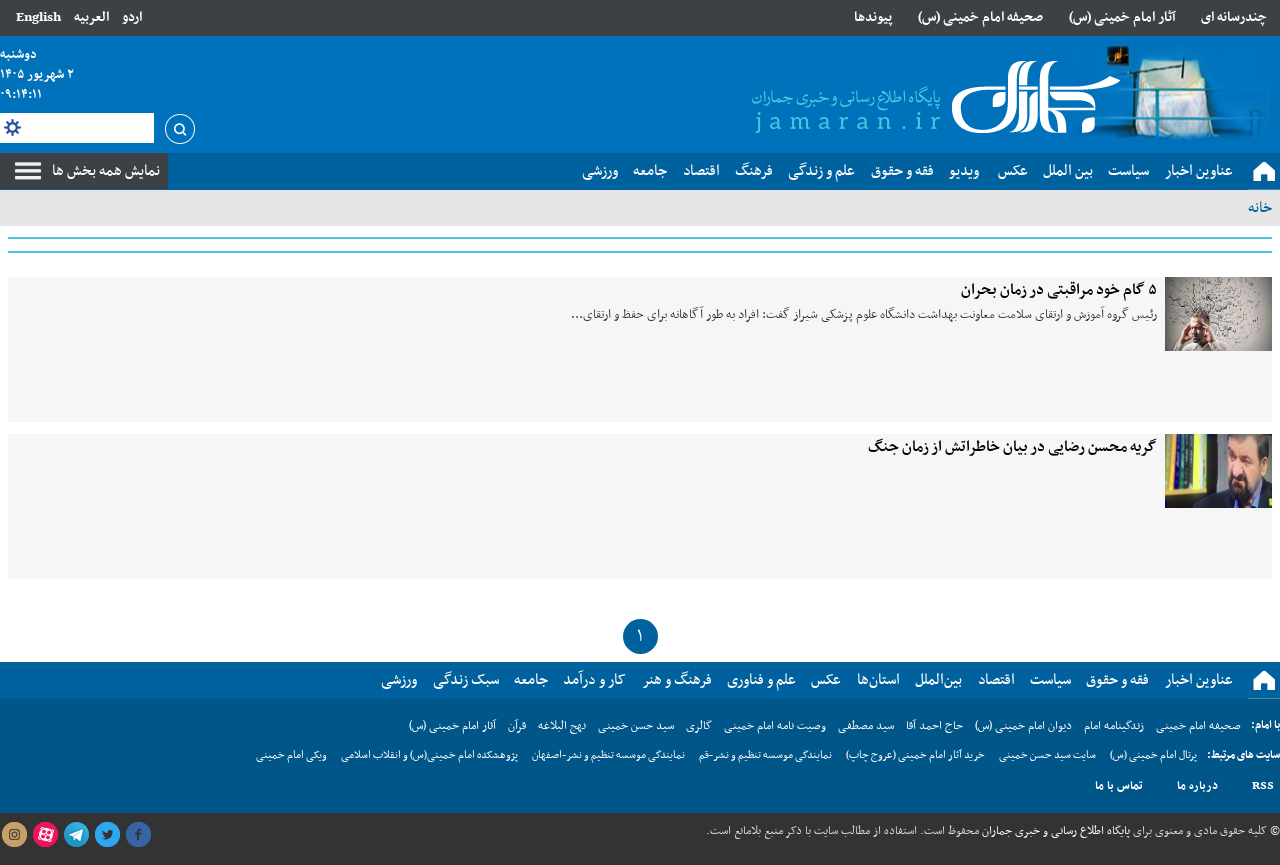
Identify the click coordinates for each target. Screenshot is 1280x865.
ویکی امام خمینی (291, 755)
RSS (1263, 786)
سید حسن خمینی (636, 726)
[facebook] (138, 835)
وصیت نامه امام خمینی (775, 726)
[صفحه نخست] (1264, 172)
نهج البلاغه (562, 726)
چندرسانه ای (1234, 17)
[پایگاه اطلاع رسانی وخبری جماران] (932, 99)
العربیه (91, 17)
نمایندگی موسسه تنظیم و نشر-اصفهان (608, 755)
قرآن (517, 726)
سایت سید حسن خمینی (1047, 755)
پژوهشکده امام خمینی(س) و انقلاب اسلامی (429, 755)
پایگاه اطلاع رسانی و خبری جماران (1054, 831)
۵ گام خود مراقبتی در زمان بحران (1059, 290)
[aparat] (45, 835)
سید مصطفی (866, 726)
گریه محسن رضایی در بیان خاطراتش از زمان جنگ (1012, 447)
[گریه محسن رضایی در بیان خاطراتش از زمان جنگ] (1218, 471)
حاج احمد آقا (934, 726)
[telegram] (76, 835)
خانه (1260, 208)
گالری (699, 726)
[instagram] (14, 835)
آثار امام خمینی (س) (1122, 17)
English (38, 17)
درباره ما (1197, 786)
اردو (132, 17)
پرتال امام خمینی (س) (1153, 755)
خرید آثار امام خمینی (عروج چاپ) (915, 755)
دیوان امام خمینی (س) (1023, 726)
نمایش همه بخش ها (106, 171)
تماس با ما (1119, 786)
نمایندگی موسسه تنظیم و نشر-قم (765, 755)
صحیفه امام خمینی (1198, 726)
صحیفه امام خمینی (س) (980, 17)
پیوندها (873, 17)
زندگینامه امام (1114, 726)
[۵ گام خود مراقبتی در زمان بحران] (1218, 314)
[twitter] (107, 835)
